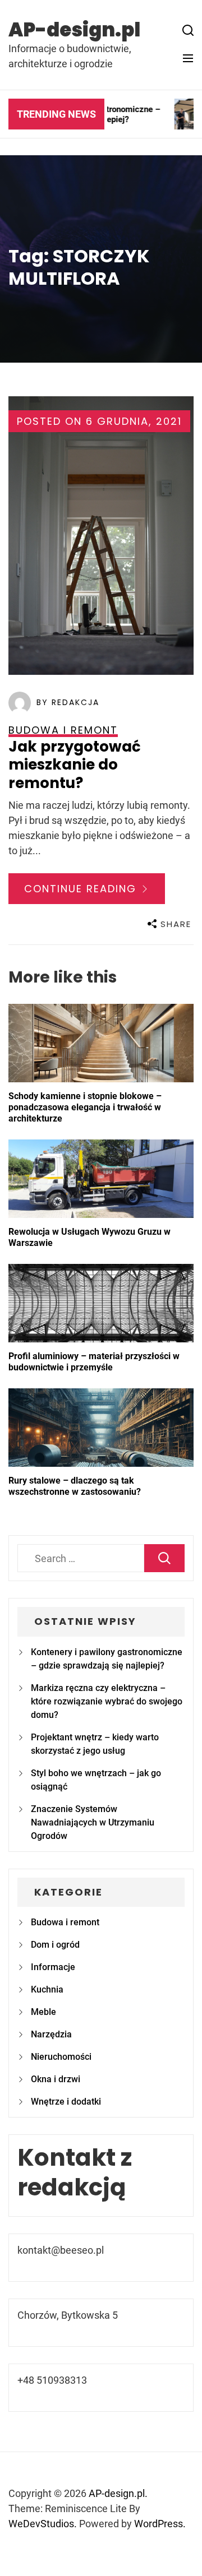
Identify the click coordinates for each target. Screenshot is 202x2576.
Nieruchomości (61, 2057)
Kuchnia (47, 1989)
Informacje (53, 1967)
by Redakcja (68, 702)
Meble (43, 2012)
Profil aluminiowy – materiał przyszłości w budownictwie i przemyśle (94, 1362)
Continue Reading (82, 889)
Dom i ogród (55, 1945)
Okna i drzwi (56, 2079)
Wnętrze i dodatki (66, 2102)
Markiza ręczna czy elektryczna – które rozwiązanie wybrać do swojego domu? (107, 1701)
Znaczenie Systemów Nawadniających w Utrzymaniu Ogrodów (93, 1822)
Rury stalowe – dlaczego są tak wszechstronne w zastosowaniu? (75, 1486)
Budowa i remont (65, 1922)
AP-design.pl (74, 30)
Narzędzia (51, 2034)
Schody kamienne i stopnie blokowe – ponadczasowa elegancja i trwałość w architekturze (85, 1107)
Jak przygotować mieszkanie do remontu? (75, 765)
